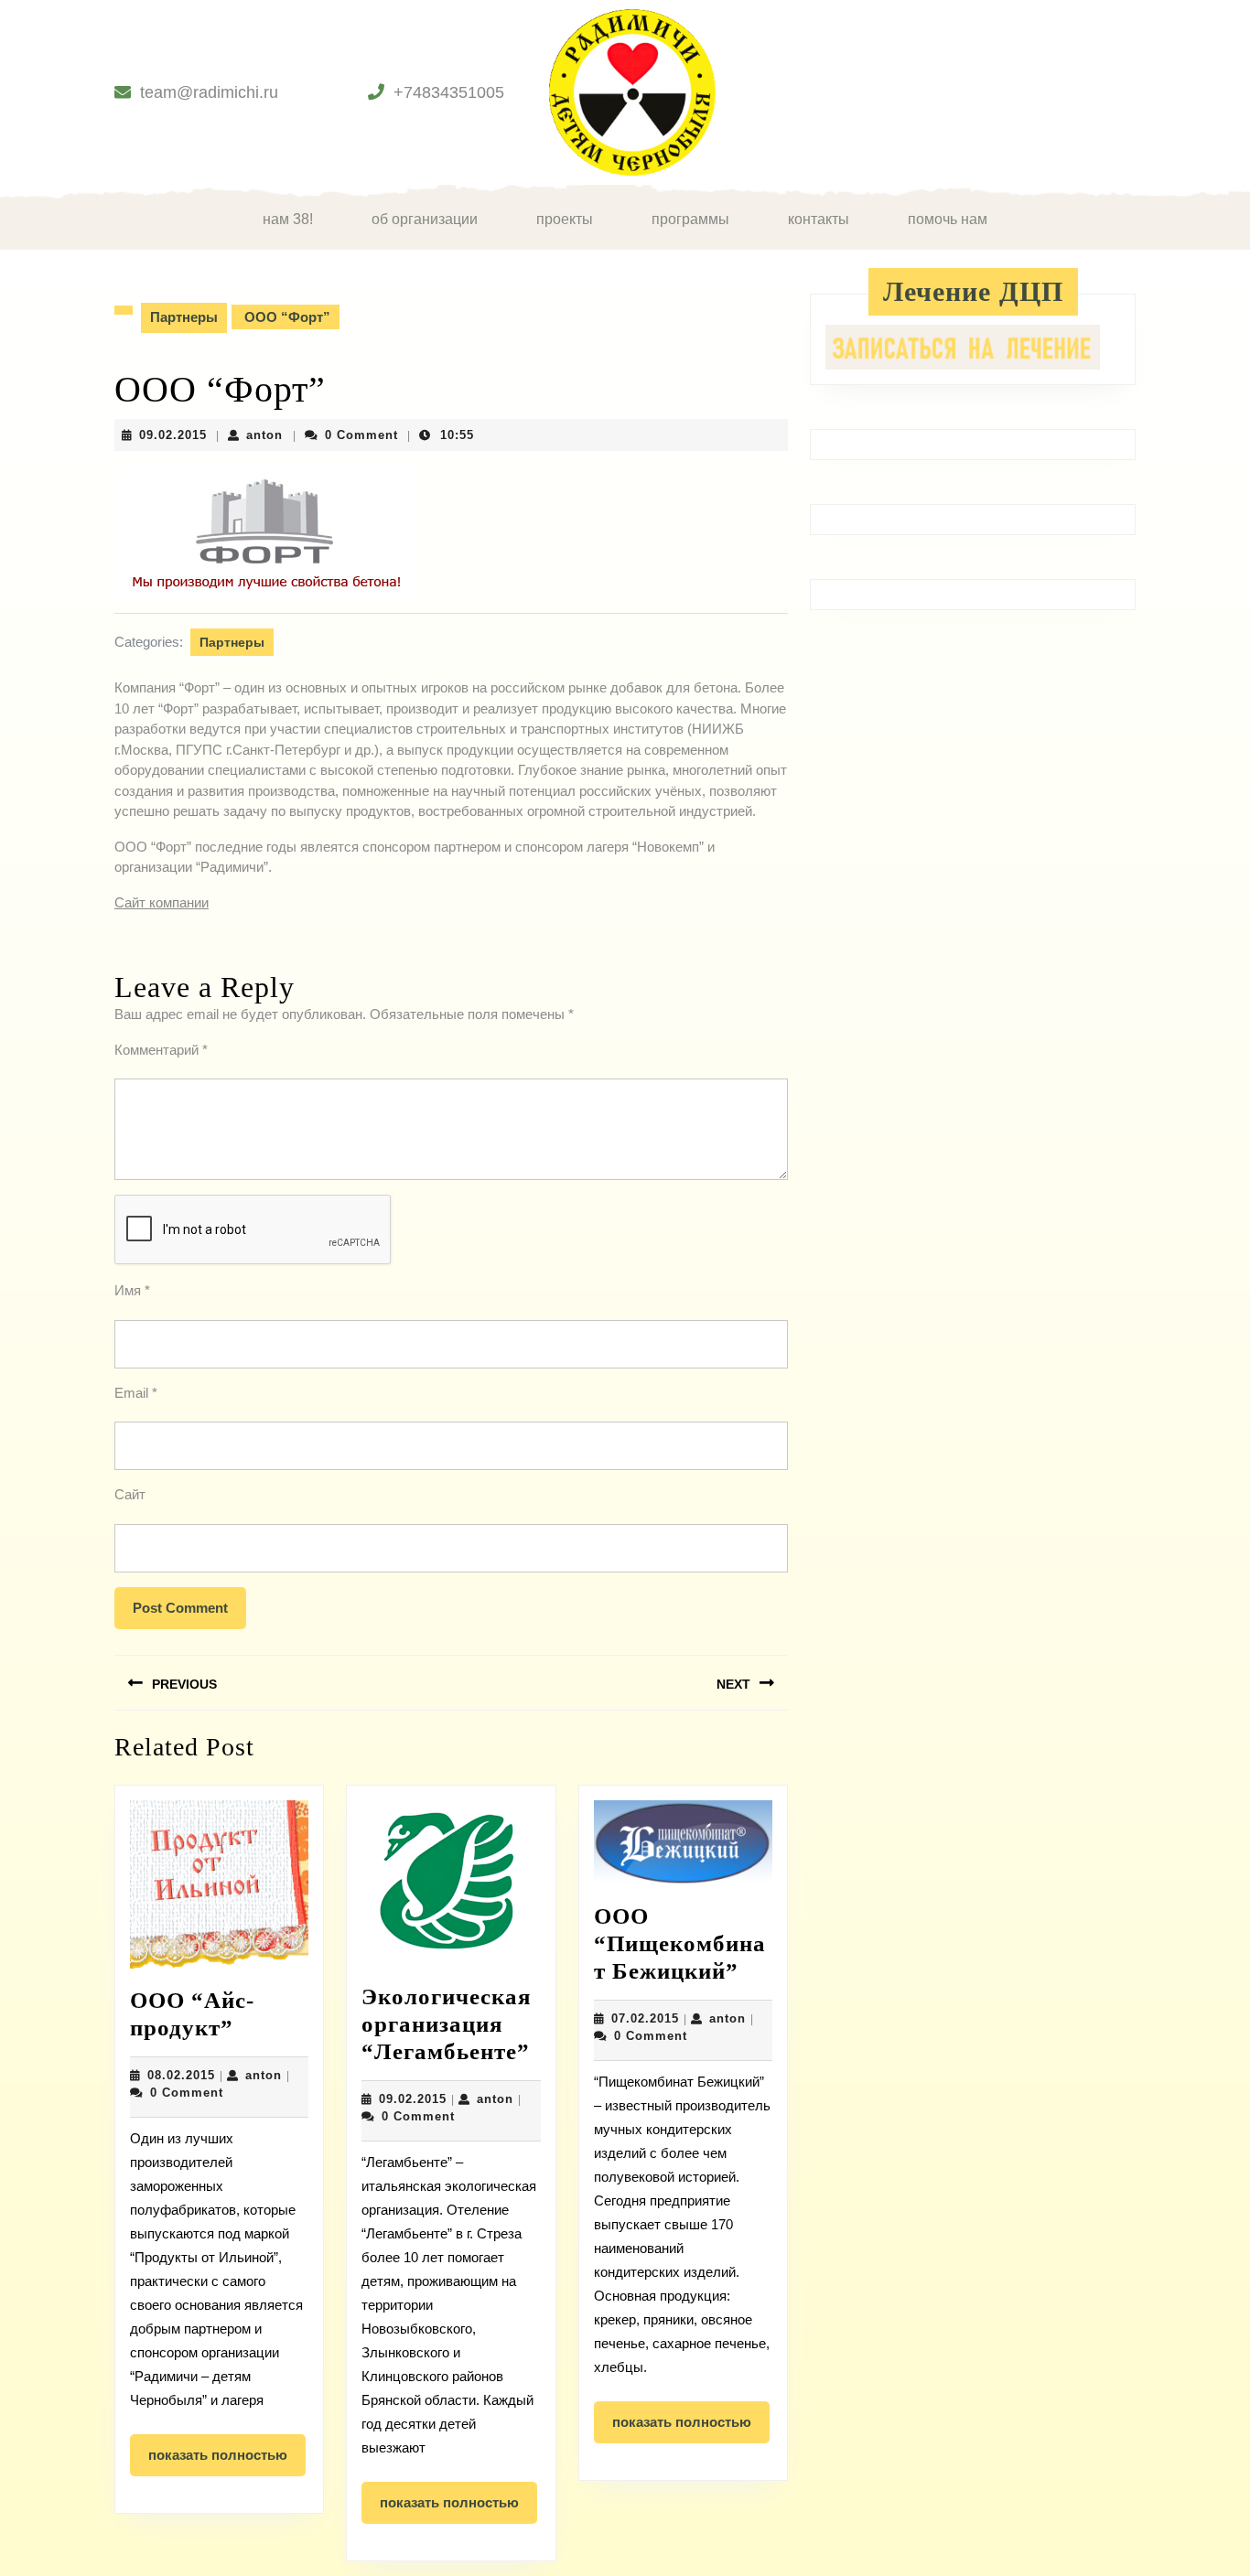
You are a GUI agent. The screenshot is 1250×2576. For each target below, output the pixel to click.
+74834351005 (449, 92)
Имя (132, 1290)
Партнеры (184, 317)
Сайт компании (162, 902)
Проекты (565, 219)
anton (264, 435)
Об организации (425, 219)
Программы (690, 219)
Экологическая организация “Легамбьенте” (447, 2024)
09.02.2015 (173, 435)
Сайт (130, 1494)
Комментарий (161, 1050)
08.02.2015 (181, 2075)
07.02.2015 (645, 2018)
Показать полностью (227, 2462)
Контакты (819, 219)
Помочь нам (948, 219)
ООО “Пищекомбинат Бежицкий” (680, 1943)
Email (136, 1393)
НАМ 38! (288, 219)
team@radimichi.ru (209, 92)
